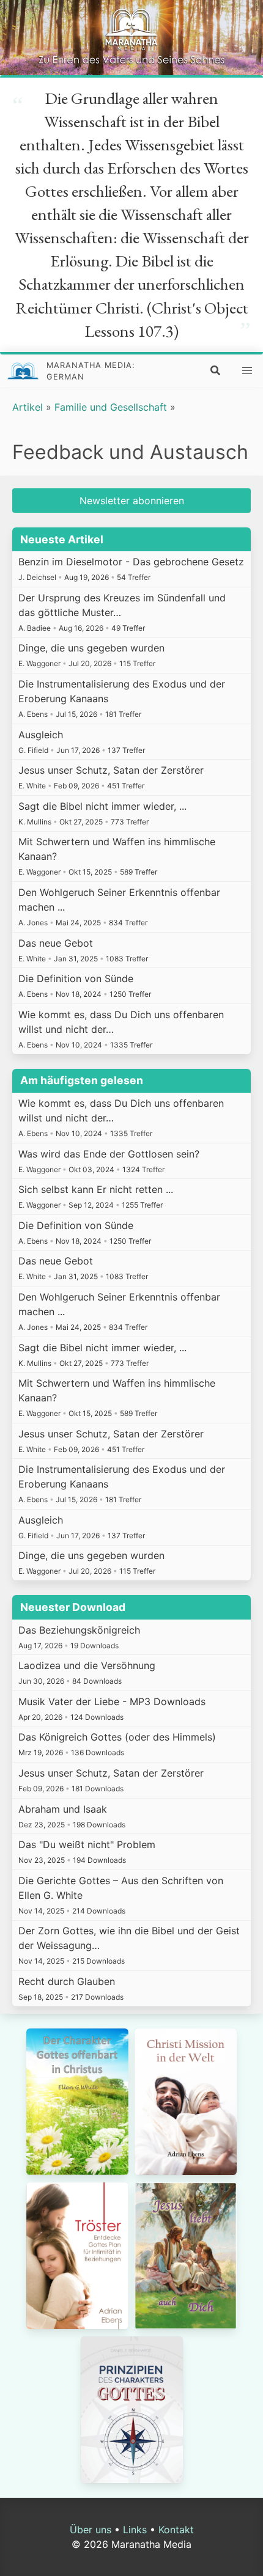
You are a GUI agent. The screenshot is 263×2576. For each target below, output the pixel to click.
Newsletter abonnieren (132, 501)
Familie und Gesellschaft (111, 407)
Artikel (28, 407)
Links (135, 2530)
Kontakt (176, 2530)
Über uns (91, 2530)
